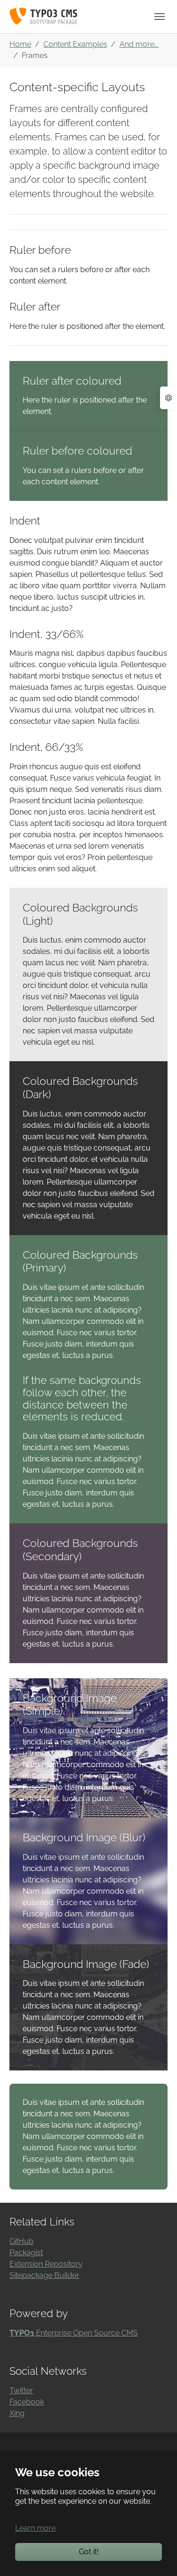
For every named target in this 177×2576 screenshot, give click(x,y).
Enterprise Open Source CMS (74, 2333)
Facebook (27, 2402)
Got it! (89, 2552)
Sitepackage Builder (44, 2275)
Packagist (26, 2253)
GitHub (21, 2241)
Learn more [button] (35, 2528)
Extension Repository (46, 2264)
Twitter (21, 2391)
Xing (17, 2413)
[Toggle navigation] (160, 17)
